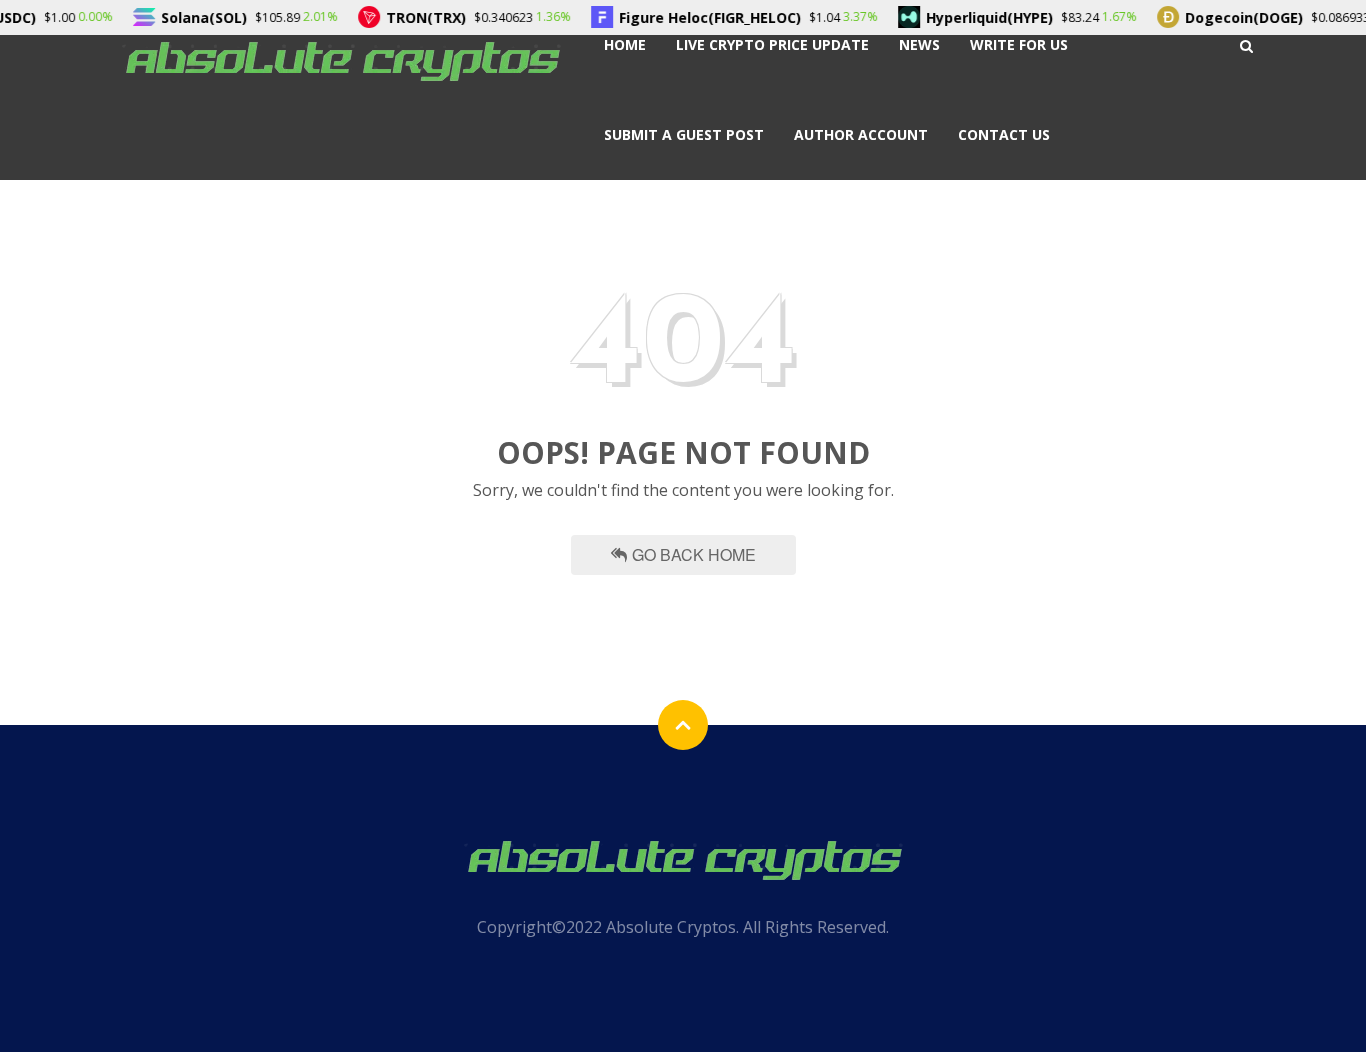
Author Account (861, 134)
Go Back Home (694, 554)
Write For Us (1019, 44)
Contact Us (1004, 134)
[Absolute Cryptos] (341, 59)
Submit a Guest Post (684, 134)
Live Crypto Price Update (772, 44)
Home (625, 44)
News (919, 44)
